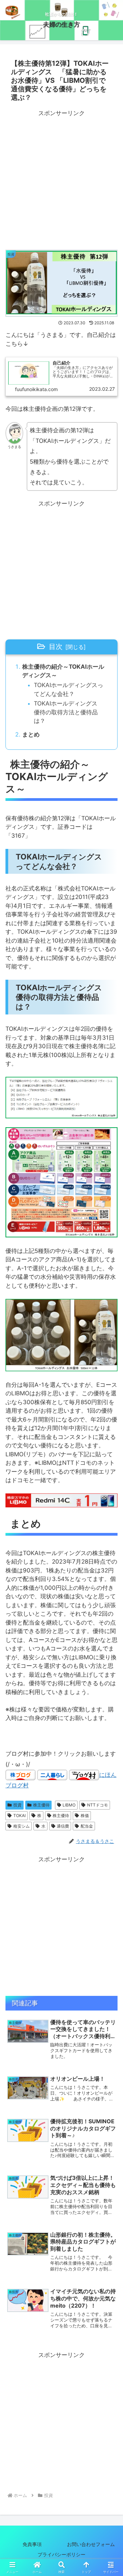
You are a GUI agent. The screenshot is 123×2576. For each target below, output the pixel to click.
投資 (17, 1805)
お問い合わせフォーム (91, 2544)
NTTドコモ (98, 1805)
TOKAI (19, 1815)
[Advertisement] (61, 180)
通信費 (63, 1826)
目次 (56, 646)
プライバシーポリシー (66, 2554)
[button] (110, 1529)
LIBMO (69, 1805)
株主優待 (41, 1805)
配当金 (87, 1826)
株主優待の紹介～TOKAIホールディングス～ (63, 671)
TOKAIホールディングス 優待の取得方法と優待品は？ (69, 712)
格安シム (22, 1826)
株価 (85, 1815)
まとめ (31, 734)
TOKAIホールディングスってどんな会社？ (69, 689)
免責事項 (32, 2544)
